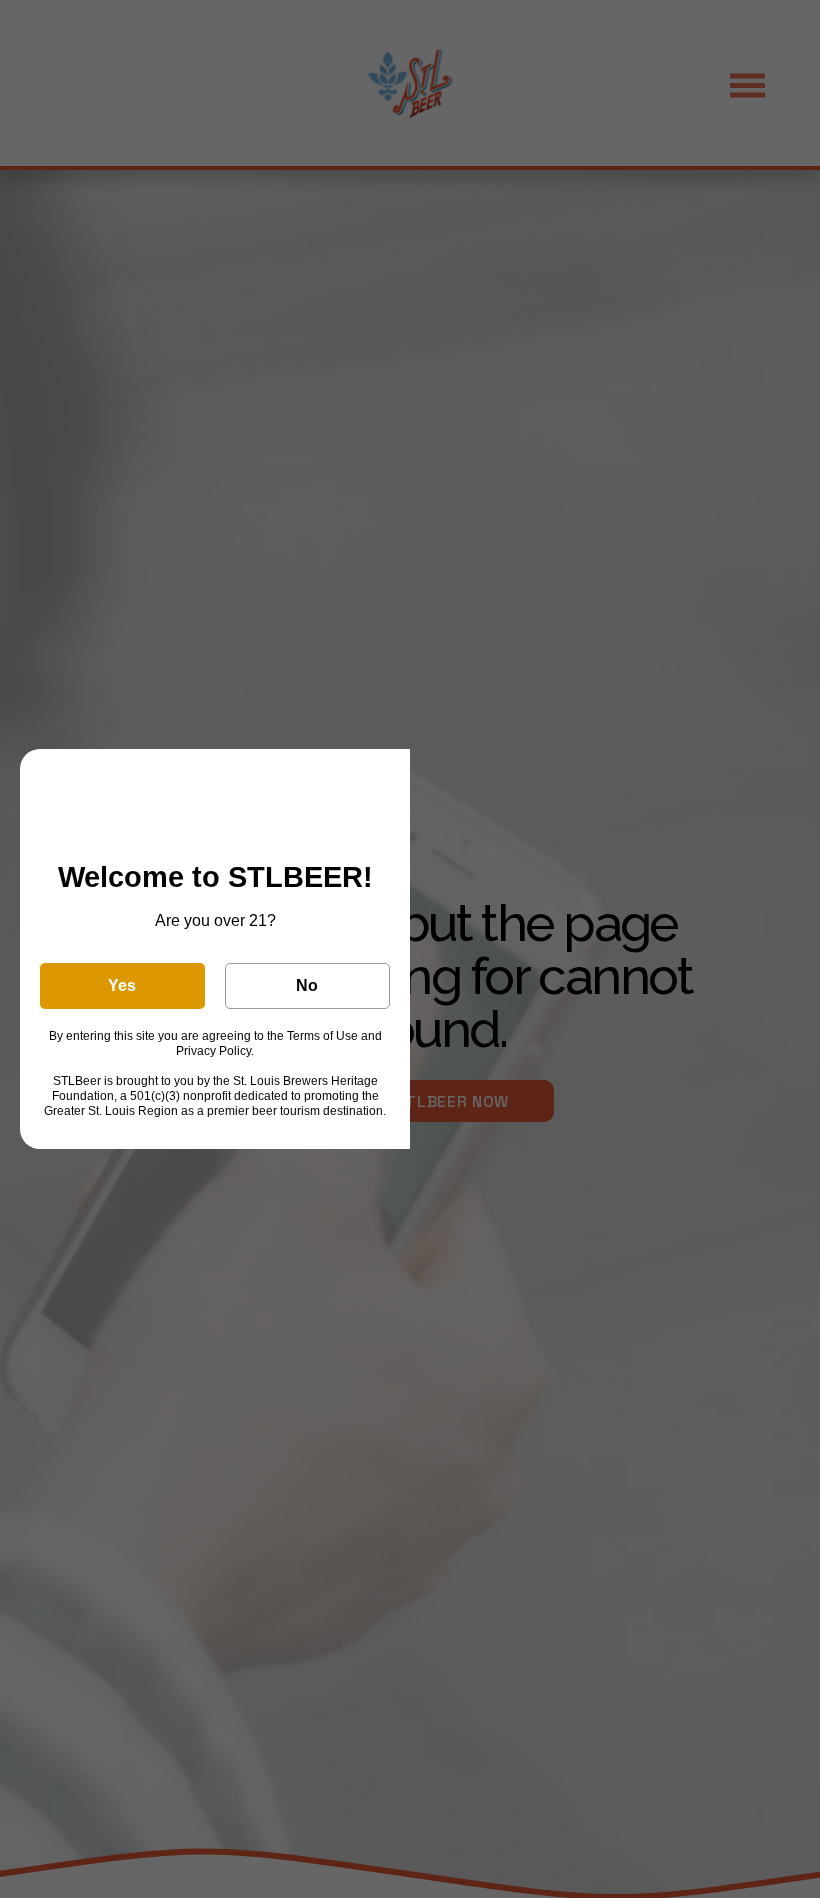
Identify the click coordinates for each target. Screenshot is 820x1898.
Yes (122, 985)
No (307, 985)
